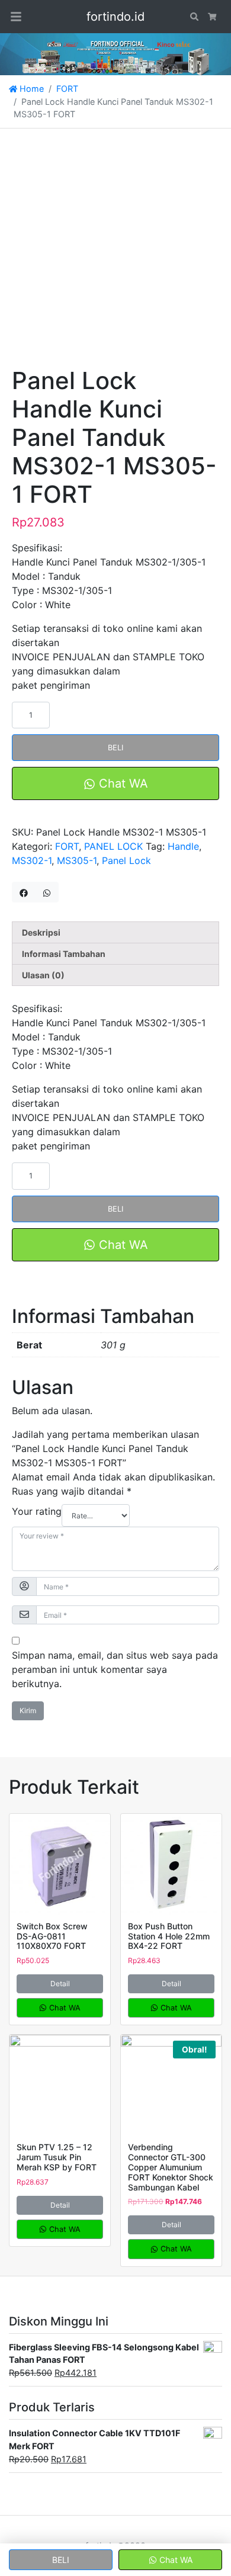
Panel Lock (126, 860)
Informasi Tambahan (64, 954)
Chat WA (122, 783)
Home (31, 89)
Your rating (37, 1511)
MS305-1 (77, 860)
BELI (115, 748)
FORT (67, 89)
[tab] (115, 932)
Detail (60, 1984)
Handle (183, 846)
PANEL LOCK (113, 846)
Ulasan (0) (43, 975)
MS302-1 (32, 860)
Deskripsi (41, 932)
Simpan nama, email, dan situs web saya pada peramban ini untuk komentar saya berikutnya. (115, 1669)
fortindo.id (115, 17)
